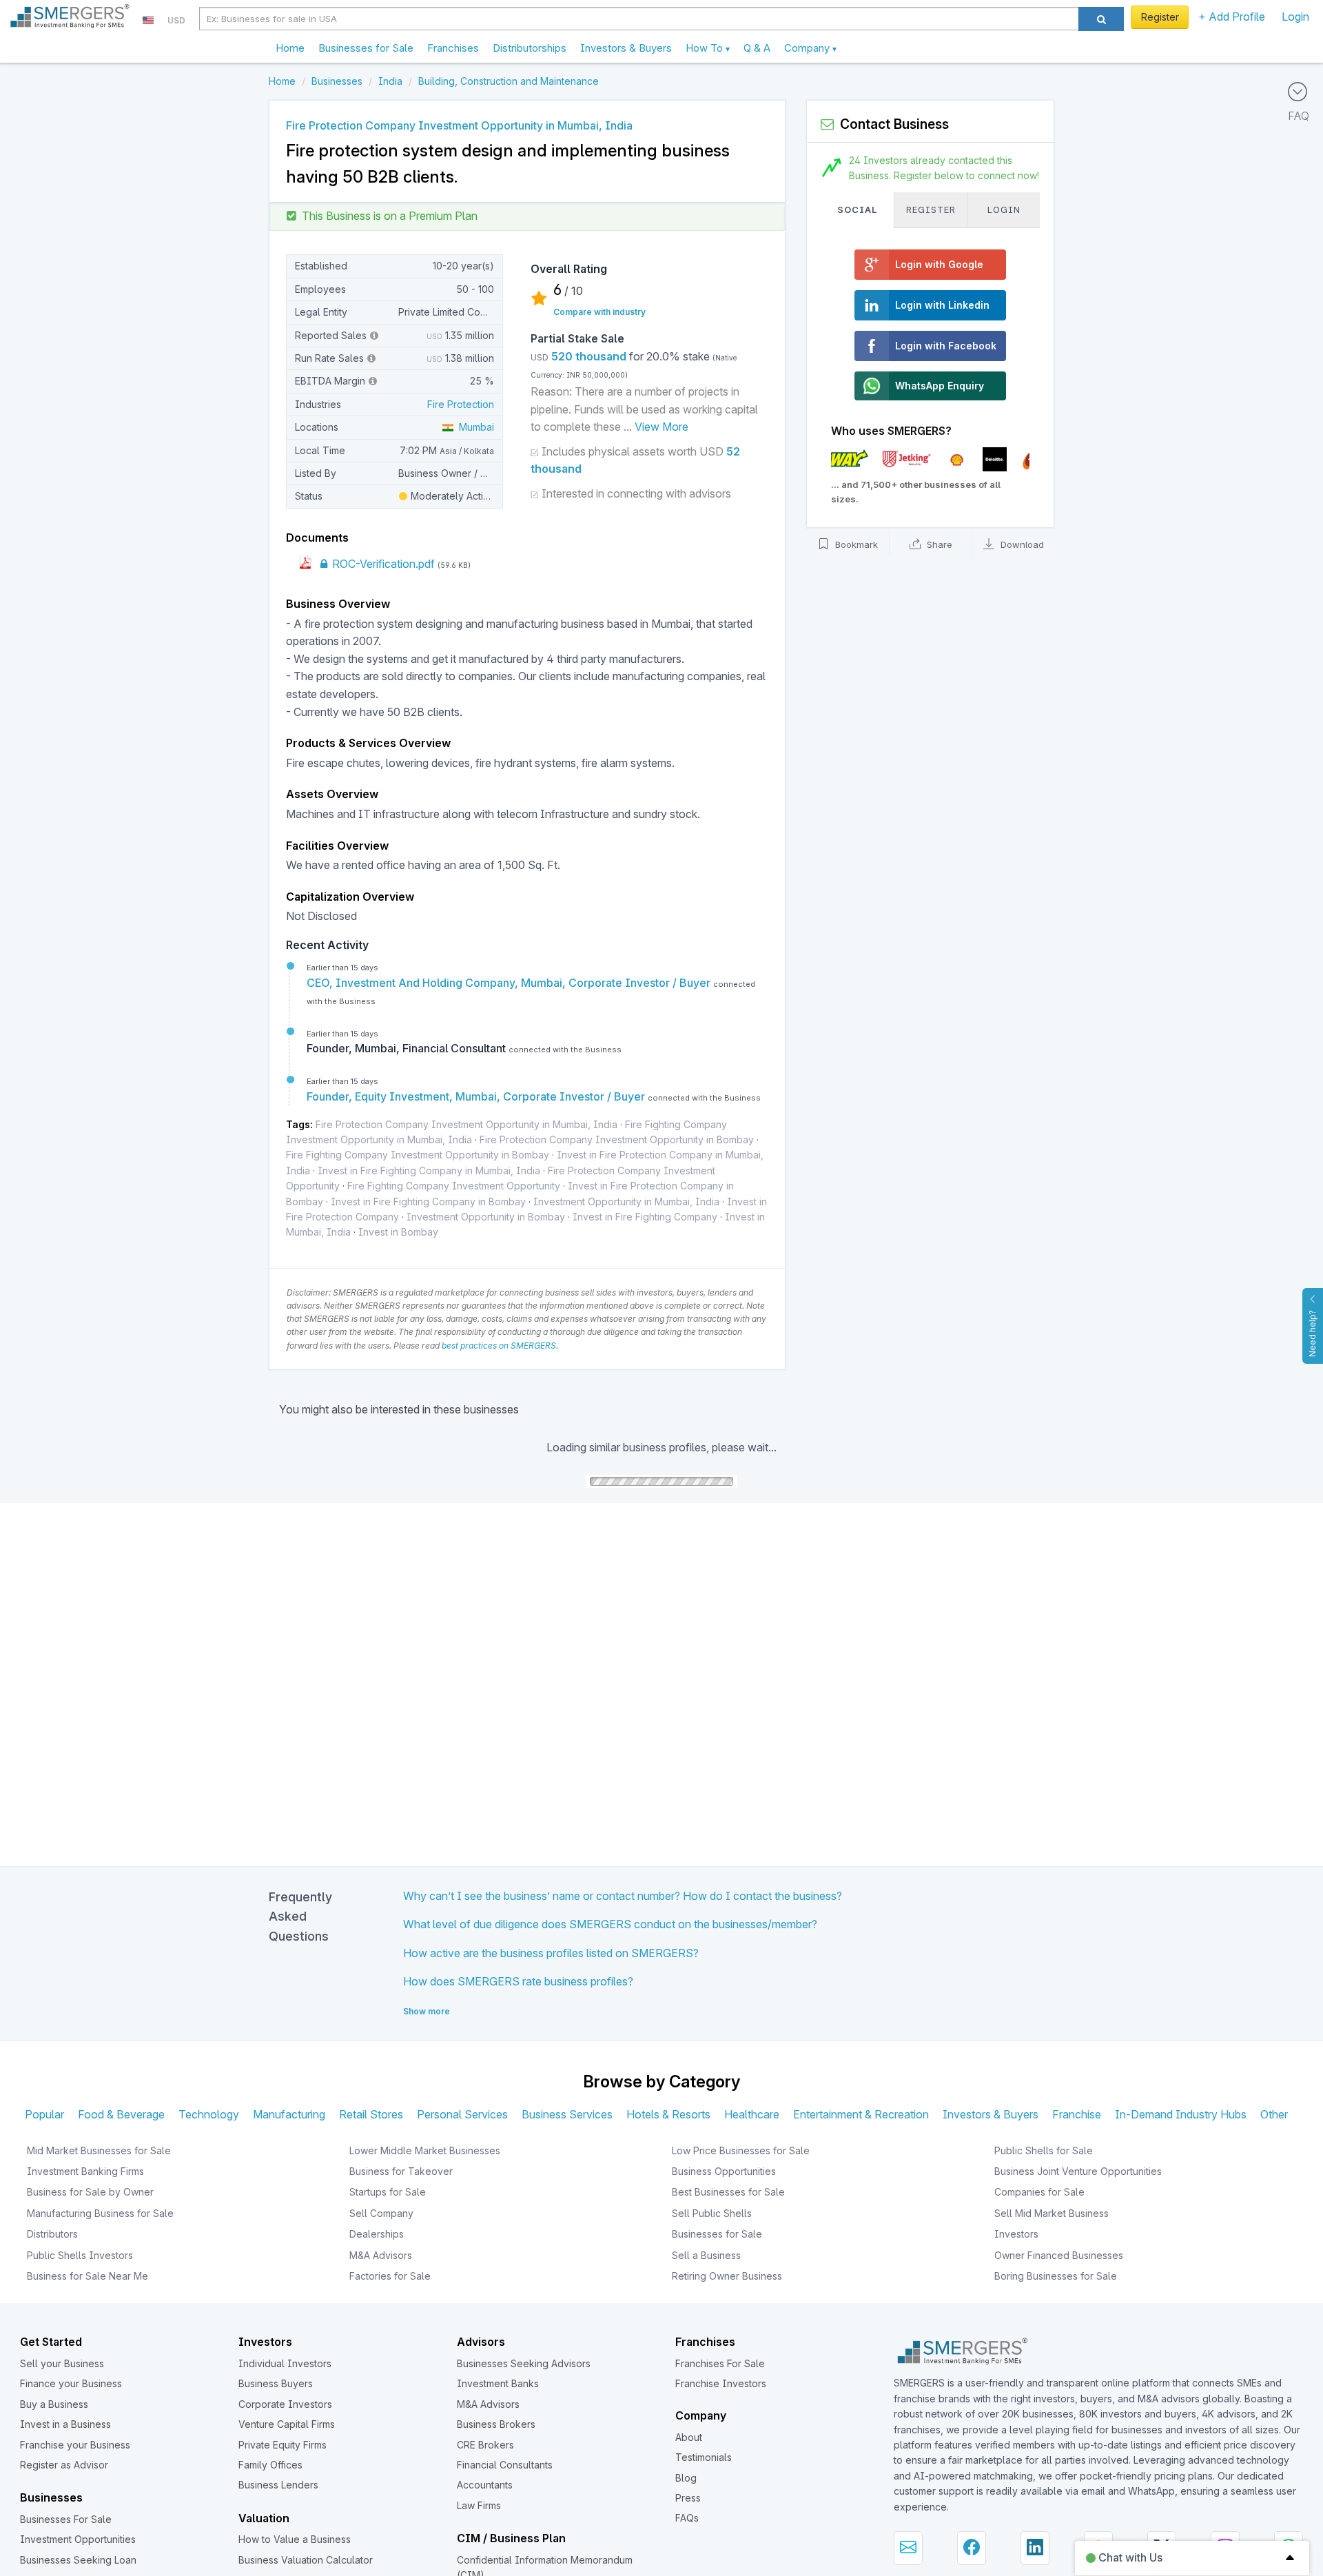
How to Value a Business (295, 2539)
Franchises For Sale (720, 2363)
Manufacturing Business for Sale (100, 2213)
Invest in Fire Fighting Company (645, 1217)
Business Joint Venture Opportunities (1078, 2171)
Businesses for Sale (366, 48)
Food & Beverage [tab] (121, 2114)
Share (938, 545)
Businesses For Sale (66, 2519)
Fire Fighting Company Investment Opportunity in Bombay (418, 1155)
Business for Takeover (401, 2171)
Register (1160, 17)
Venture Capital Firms (287, 2424)
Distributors (52, 2234)
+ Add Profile (1232, 17)
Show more (427, 2011)
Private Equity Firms (283, 2445)
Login (1295, 17)
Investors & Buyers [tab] (991, 2114)
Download (1021, 545)
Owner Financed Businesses (1059, 2255)
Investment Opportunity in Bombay (486, 1217)
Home (290, 48)
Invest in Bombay (398, 1232)
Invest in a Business (65, 2424)
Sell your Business (62, 2363)
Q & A (757, 48)
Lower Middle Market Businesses (425, 2150)
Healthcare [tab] (752, 2114)
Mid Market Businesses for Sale (99, 2150)
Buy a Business (54, 2404)
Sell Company (381, 2213)
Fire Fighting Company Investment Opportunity (454, 1186)
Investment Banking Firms (85, 2171)
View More (661, 427)
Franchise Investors (721, 2383)
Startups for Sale (388, 2192)
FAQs (687, 2518)
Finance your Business (71, 2383)
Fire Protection (461, 404)
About (689, 2437)
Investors (1016, 2234)
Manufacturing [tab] (289, 2114)
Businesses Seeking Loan (78, 2560)
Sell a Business (706, 2255)
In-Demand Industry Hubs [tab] (1181, 2114)
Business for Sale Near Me (88, 2276)
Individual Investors (285, 2363)
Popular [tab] (44, 2114)
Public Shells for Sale (1044, 2150)
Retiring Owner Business (727, 2276)
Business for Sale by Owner (90, 2192)
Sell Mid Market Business (1052, 2213)
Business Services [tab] (567, 2114)
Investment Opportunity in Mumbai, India (626, 1202)
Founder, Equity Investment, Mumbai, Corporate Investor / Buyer (477, 1096)
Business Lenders (278, 2485)
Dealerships (377, 2234)
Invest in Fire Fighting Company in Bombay (428, 1202)
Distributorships (530, 48)
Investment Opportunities (78, 2539)
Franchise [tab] (1077, 2114)
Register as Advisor (64, 2465)
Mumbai (474, 427)
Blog (686, 2478)
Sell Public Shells (712, 2213)
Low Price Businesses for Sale (741, 2150)
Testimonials (704, 2457)
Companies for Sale (1039, 2192)
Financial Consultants (505, 2465)
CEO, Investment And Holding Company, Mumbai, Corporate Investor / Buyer (510, 983)
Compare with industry (599, 312)
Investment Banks (498, 2383)
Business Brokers (496, 2424)
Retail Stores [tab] (371, 2114)
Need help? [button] (1312, 1333)
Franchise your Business (75, 2445)
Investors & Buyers (626, 48)
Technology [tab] (209, 2114)
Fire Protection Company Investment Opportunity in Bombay (617, 1139)
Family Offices (270, 2465)
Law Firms (479, 2505)
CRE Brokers (485, 2445)
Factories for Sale (390, 2276)
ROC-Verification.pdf (382, 564)
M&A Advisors (381, 2255)
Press (688, 2498)
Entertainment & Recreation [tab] (861, 2114)
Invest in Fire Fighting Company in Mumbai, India (429, 1171)
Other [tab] (1274, 2114)
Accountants (485, 2485)
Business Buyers (276, 2383)
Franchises (453, 48)
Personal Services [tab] (462, 2114)
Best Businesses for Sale (728, 2192)
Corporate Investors (285, 2404)
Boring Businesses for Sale (1056, 2276)
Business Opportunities (724, 2171)
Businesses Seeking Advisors (524, 2363)
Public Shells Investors (80, 2255)
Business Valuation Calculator (306, 2560)
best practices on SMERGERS (499, 1346)
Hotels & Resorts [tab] (668, 2114)
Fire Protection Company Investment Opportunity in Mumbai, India (466, 1124)
